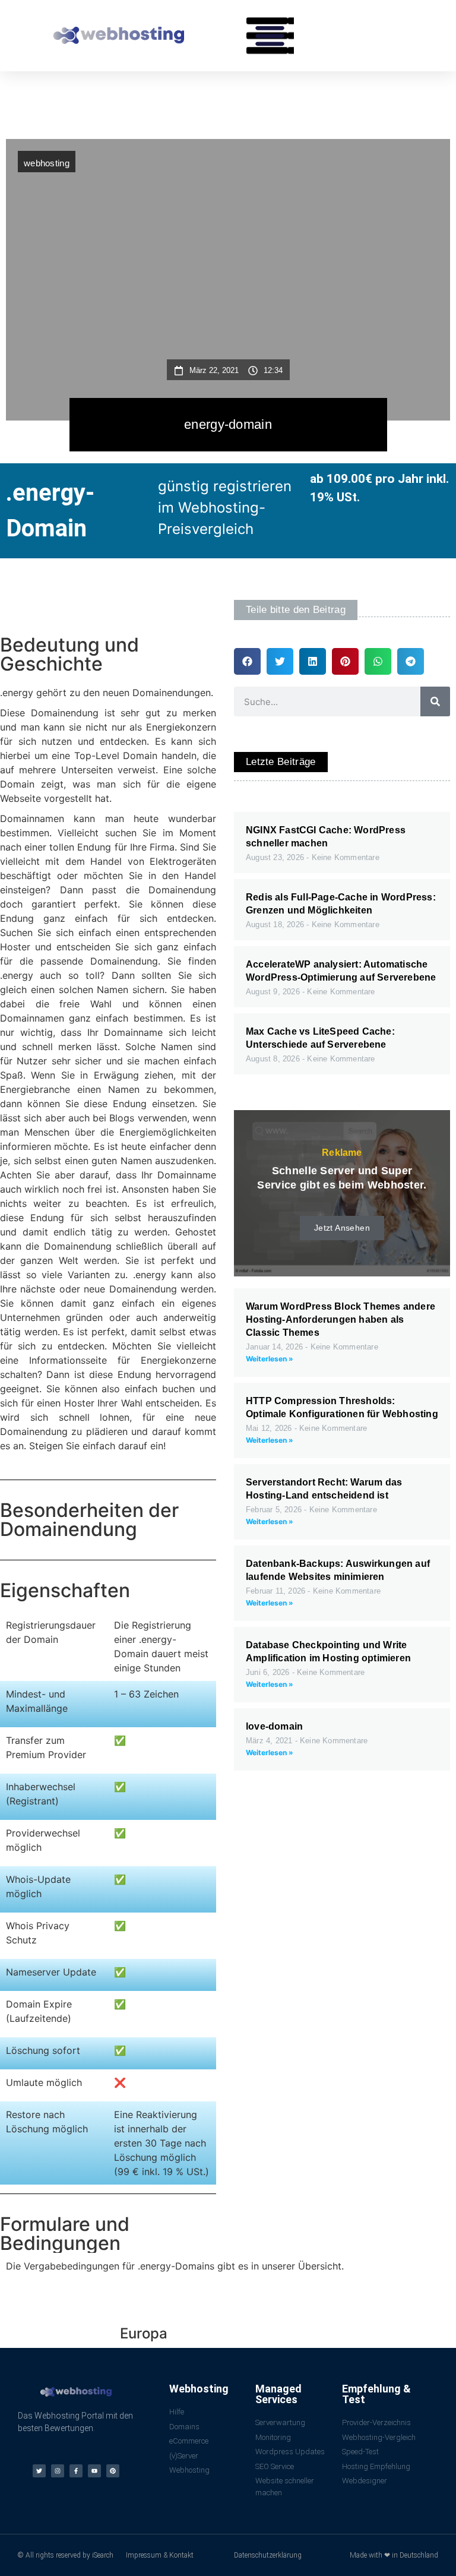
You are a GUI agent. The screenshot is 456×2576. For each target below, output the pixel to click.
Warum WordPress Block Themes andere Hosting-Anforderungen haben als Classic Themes (341, 1319)
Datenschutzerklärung (268, 2555)
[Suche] (435, 701)
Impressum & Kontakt (160, 2555)
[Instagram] (58, 2471)
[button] (270, 36)
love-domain (274, 1726)
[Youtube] (94, 2471)
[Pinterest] (113, 2471)
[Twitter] (39, 2471)
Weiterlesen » (270, 1359)
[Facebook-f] (76, 2471)
